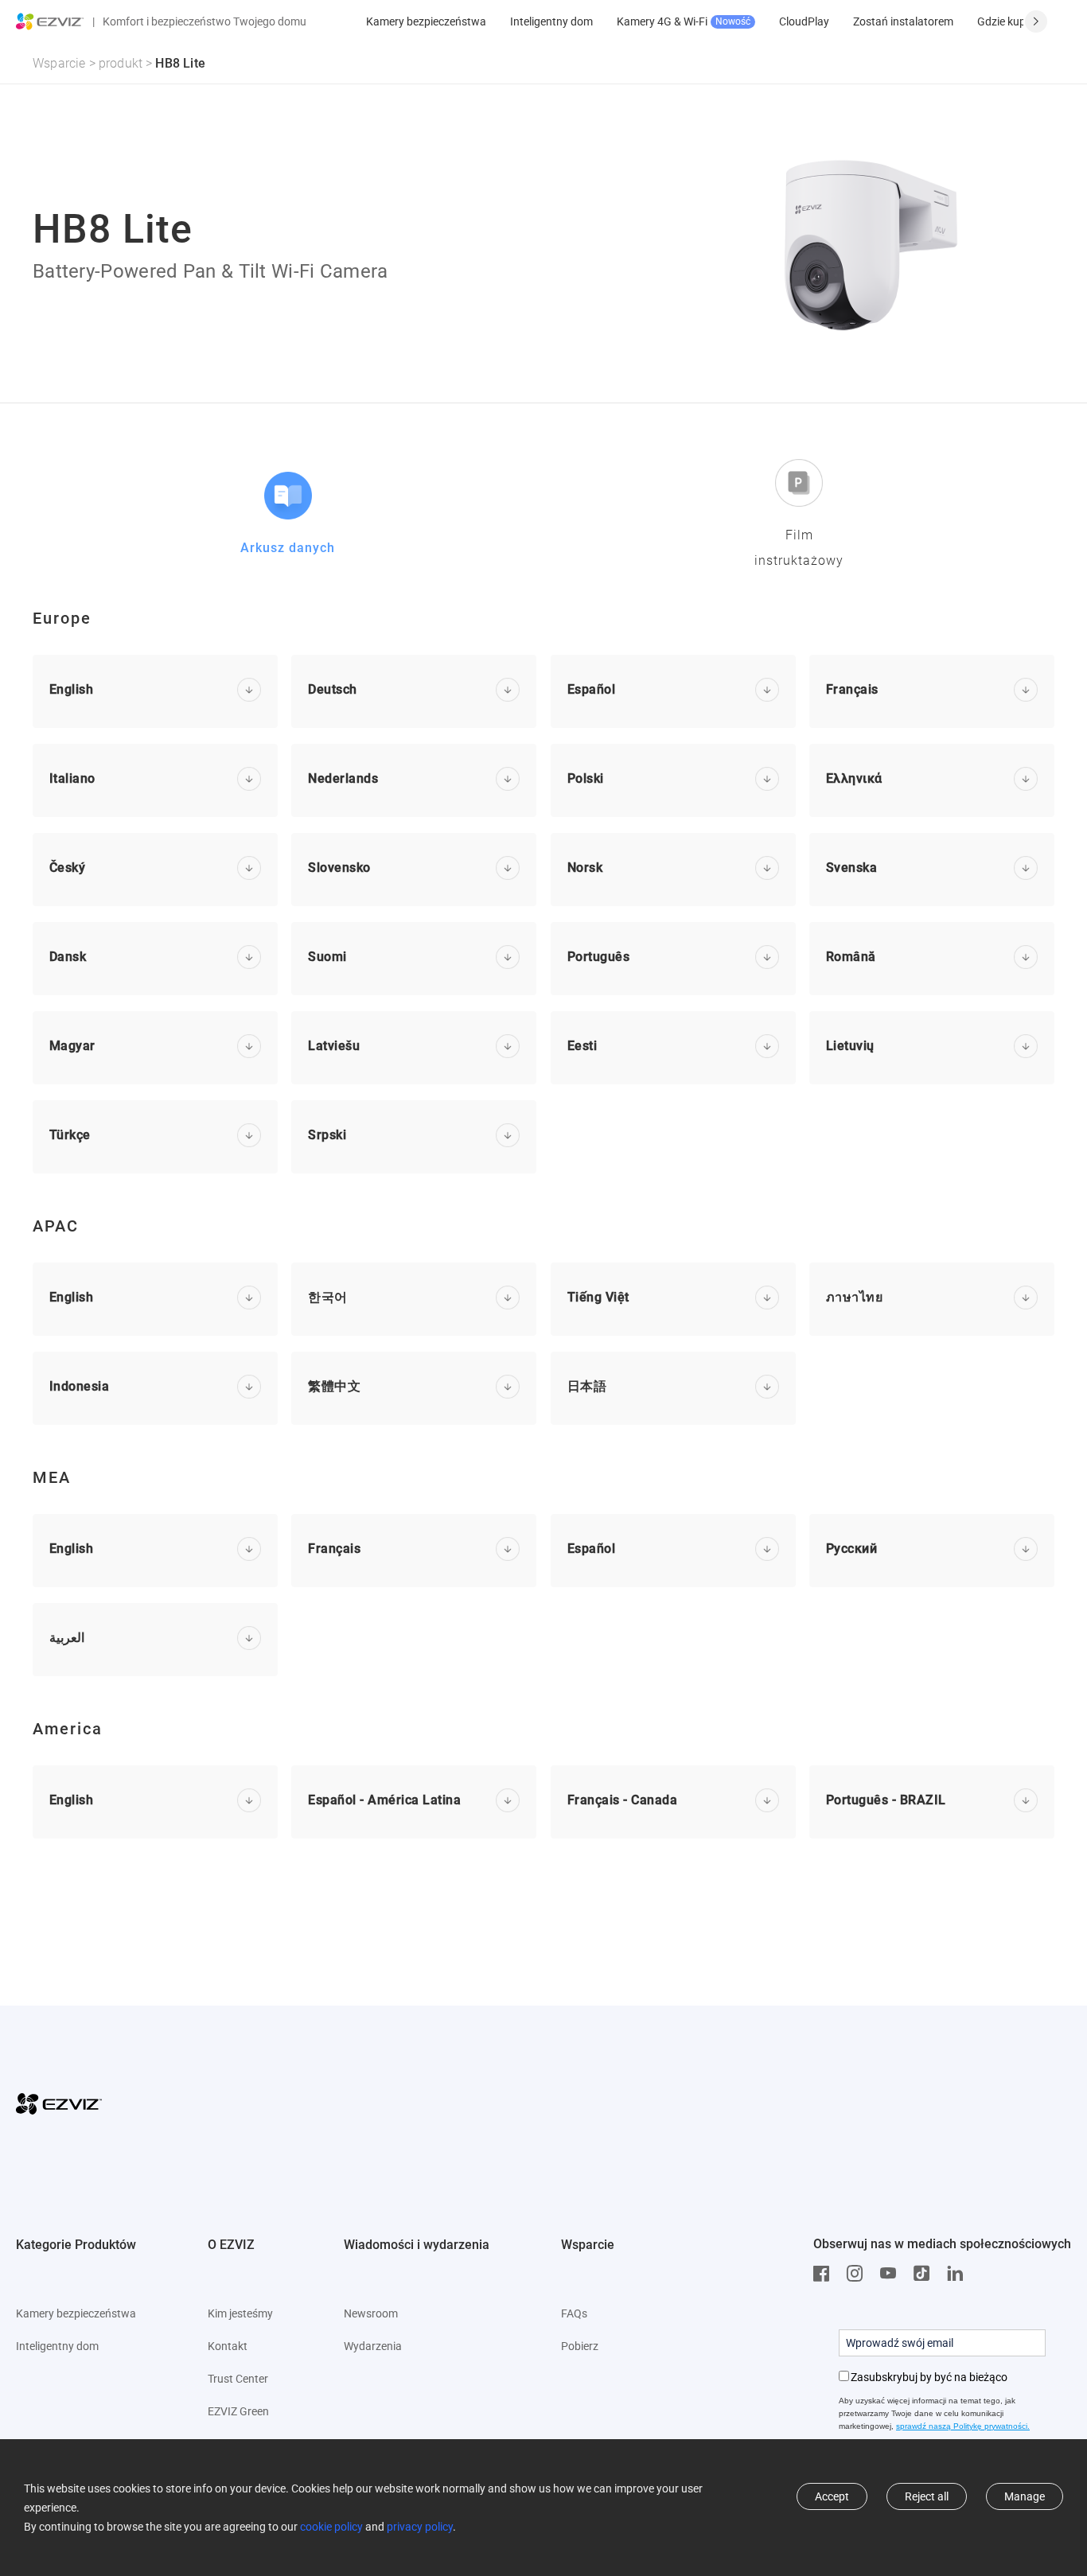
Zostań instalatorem (903, 21)
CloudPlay (804, 21)
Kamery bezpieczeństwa (426, 21)
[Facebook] (825, 2274)
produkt (121, 63)
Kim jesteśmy (240, 2313)
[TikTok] (925, 2274)
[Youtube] (892, 2274)
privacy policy (420, 2527)
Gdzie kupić (1005, 21)
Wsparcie (59, 63)
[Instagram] (859, 2274)
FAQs (574, 2313)
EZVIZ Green (238, 2411)
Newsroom (371, 2313)
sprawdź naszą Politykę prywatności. (963, 2426)
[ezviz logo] (50, 21)
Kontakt (228, 2346)
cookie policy (331, 2527)
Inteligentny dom (551, 21)
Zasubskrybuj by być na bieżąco (929, 2377)
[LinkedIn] (959, 2274)
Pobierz (580, 2346)
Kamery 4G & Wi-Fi (684, 21)
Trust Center (238, 2379)
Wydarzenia (373, 2346)
